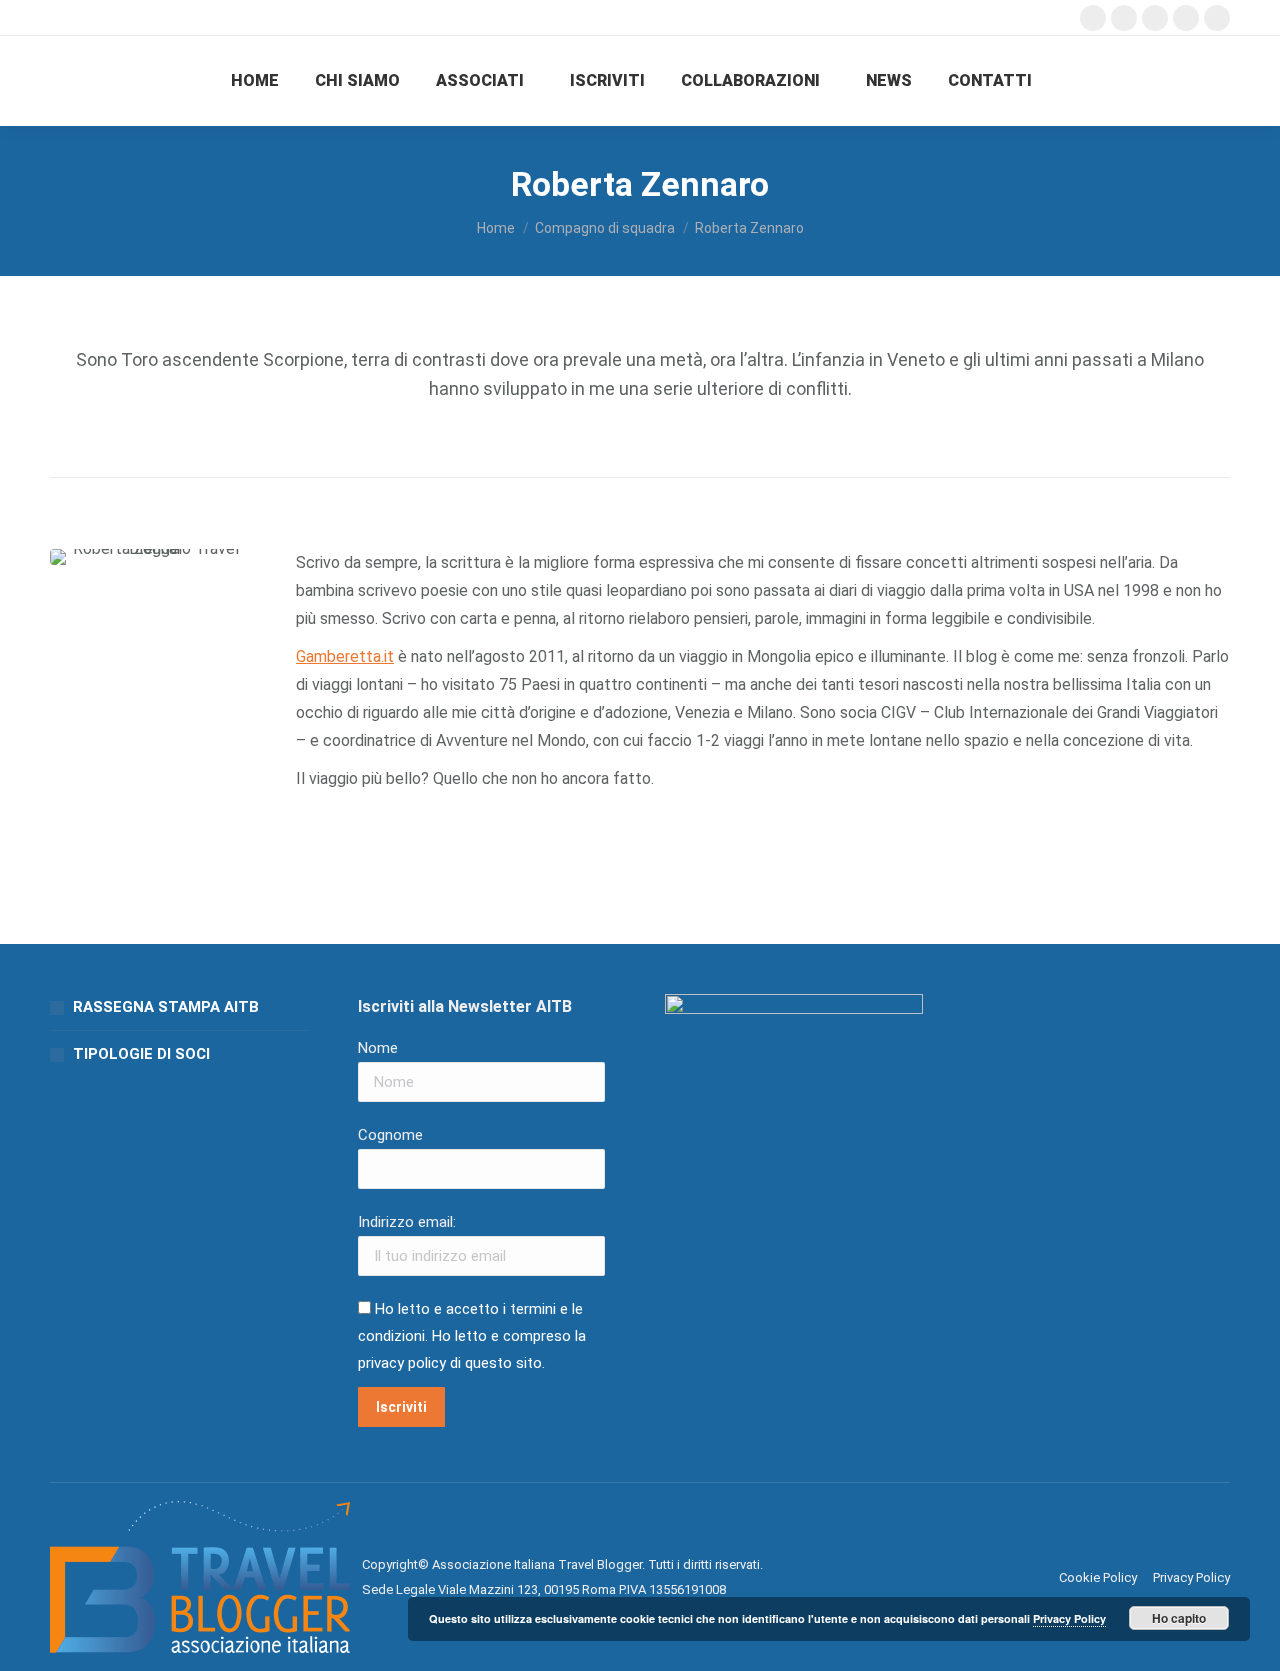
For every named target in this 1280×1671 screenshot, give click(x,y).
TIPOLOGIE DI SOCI (141, 1054)
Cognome (390, 1135)
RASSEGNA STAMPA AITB (166, 1007)
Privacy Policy (1069, 1618)
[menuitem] (255, 81)
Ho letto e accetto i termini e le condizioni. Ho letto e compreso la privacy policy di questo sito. (472, 1336)
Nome (378, 1048)
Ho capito (1179, 1618)
